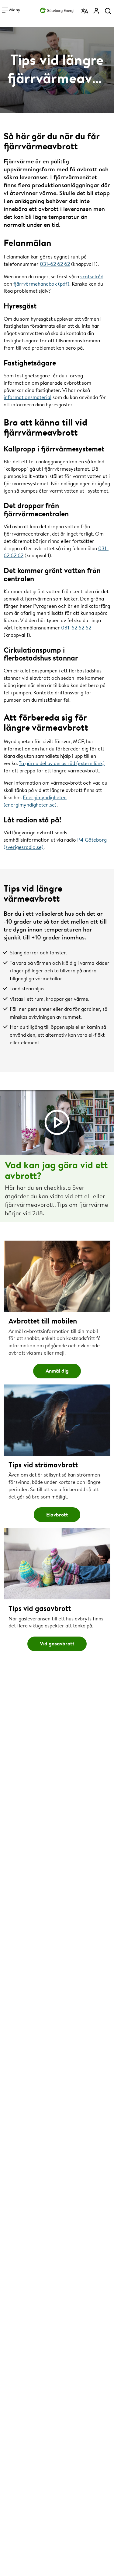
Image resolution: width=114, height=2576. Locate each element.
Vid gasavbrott (57, 1643)
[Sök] (108, 11)
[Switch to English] (85, 11)
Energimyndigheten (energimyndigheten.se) (35, 801)
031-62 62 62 (55, 264)
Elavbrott (57, 1514)
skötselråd (92, 276)
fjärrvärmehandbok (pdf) (41, 284)
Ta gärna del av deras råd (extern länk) (62, 763)
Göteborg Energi (57, 9)
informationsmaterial (28, 397)
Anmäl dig (57, 1371)
